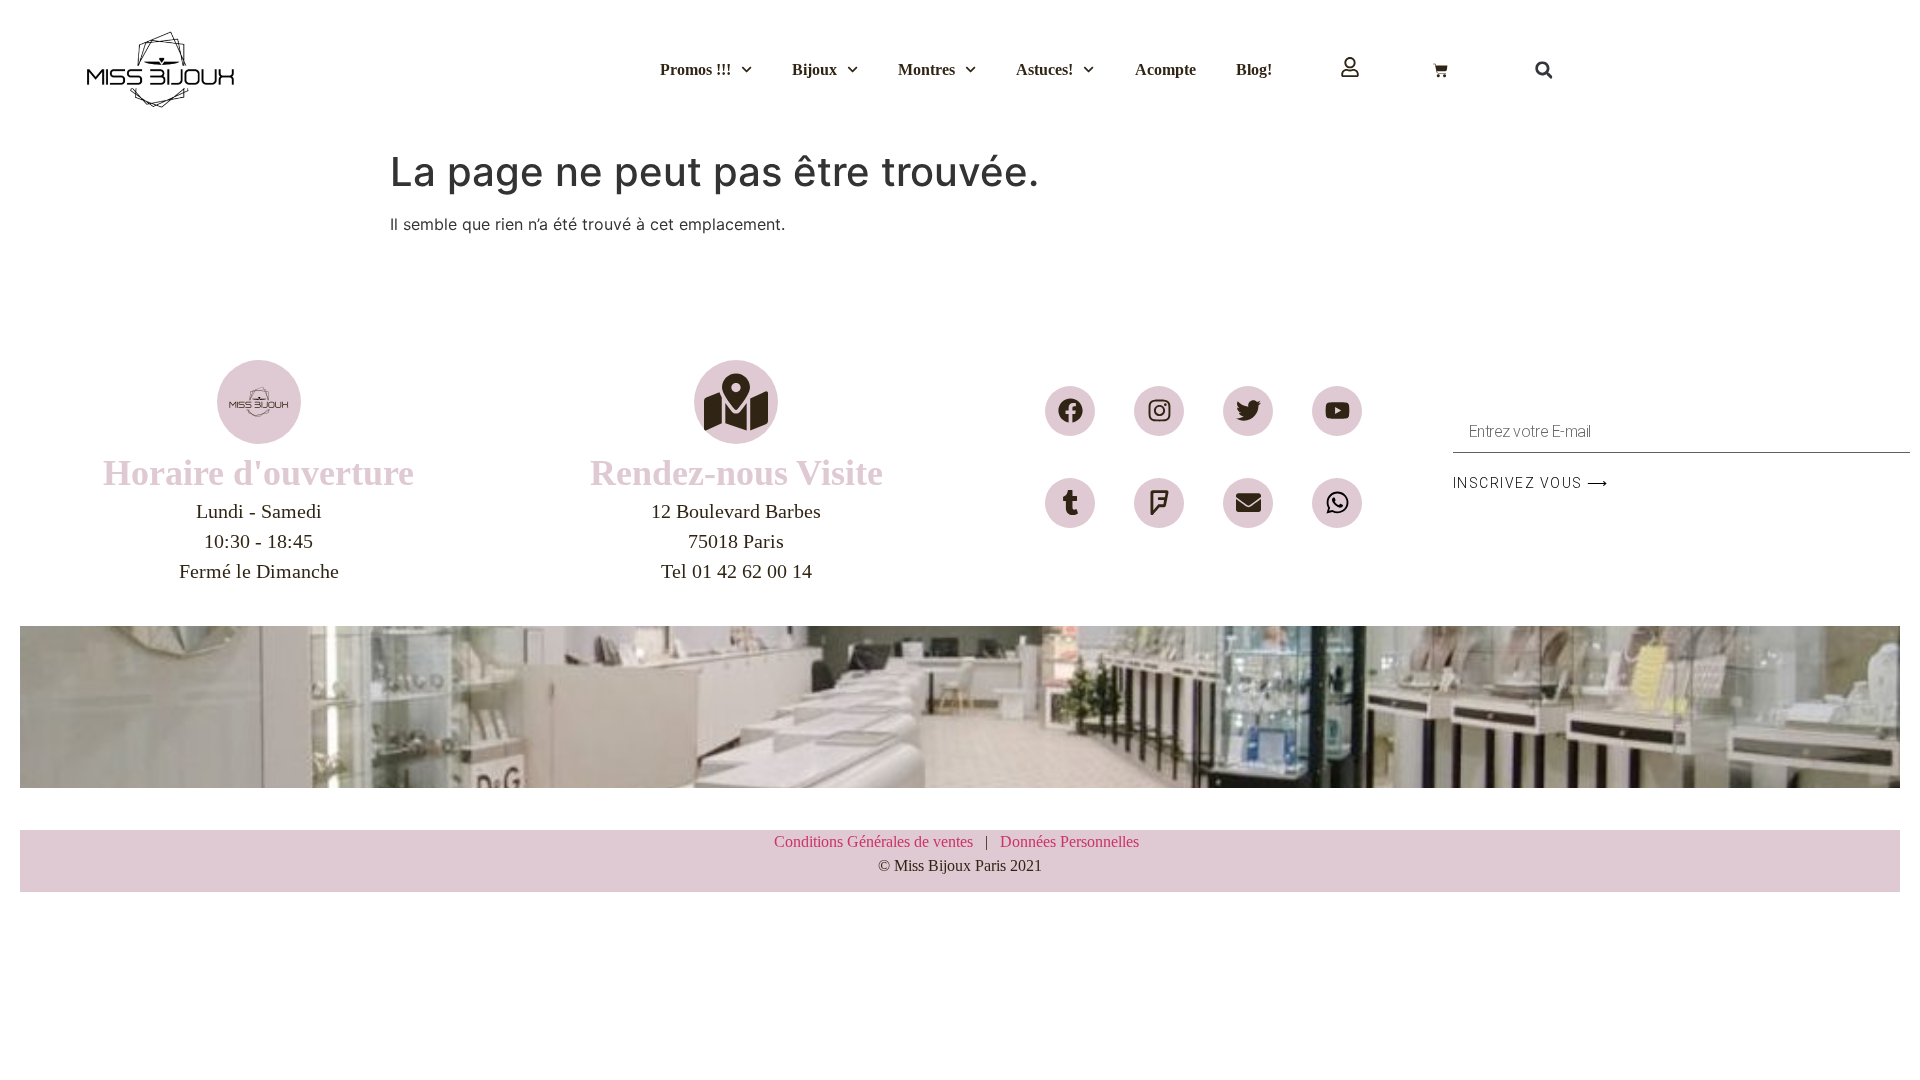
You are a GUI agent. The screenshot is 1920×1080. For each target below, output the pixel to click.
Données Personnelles (1069, 841)
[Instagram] (1159, 411)
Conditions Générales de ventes (879, 841)
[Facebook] (1070, 411)
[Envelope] (1248, 503)
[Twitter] (1248, 411)
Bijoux (814, 69)
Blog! (1254, 69)
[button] (1544, 70)
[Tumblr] (1070, 503)
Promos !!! (695, 69)
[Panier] (1440, 70)
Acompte (1165, 69)
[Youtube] (1337, 411)
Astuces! (1044, 69)
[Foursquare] (1159, 503)
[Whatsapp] (1337, 503)
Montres (926, 69)
